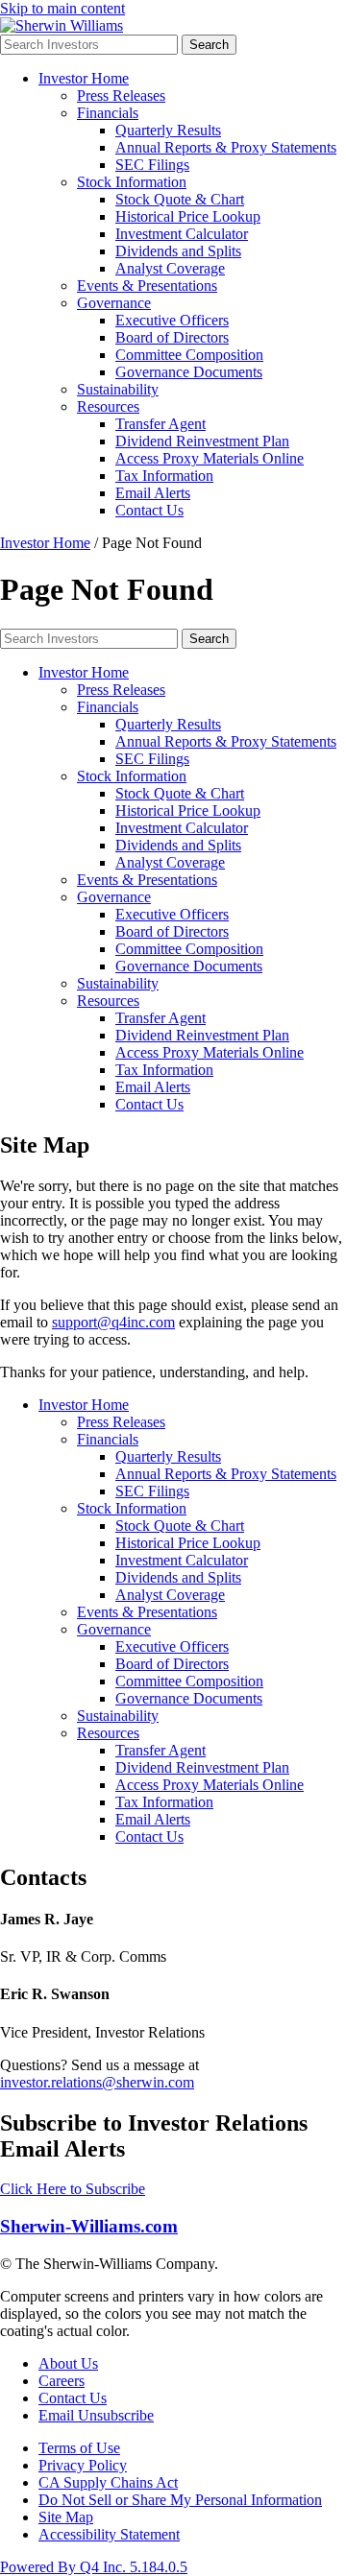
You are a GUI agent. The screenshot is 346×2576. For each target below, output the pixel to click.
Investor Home (84, 78)
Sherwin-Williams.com (89, 2226)
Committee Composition (189, 355)
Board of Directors (172, 337)
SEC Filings (152, 165)
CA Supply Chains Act (108, 2482)
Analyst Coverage (170, 268)
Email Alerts (153, 493)
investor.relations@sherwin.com (97, 2082)
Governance (114, 303)
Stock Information (132, 182)
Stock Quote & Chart (180, 199)
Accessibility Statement (109, 2534)
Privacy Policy (83, 2465)
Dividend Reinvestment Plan (202, 441)
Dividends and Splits (178, 251)
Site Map (66, 2517)
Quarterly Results (168, 130)
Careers (62, 2381)
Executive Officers (172, 320)
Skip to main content (62, 8)
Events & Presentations (147, 286)
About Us (68, 2363)
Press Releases (121, 95)
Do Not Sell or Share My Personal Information (180, 2500)
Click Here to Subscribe (73, 2189)
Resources (108, 406)
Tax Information (164, 476)
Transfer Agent (161, 424)
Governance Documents (189, 372)
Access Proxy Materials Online (210, 458)
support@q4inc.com (113, 1322)
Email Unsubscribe (96, 2415)
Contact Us (149, 510)
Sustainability (118, 389)
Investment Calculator (182, 234)
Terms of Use (79, 2448)
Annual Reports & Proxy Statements (226, 147)
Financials (108, 113)
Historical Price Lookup (188, 216)
